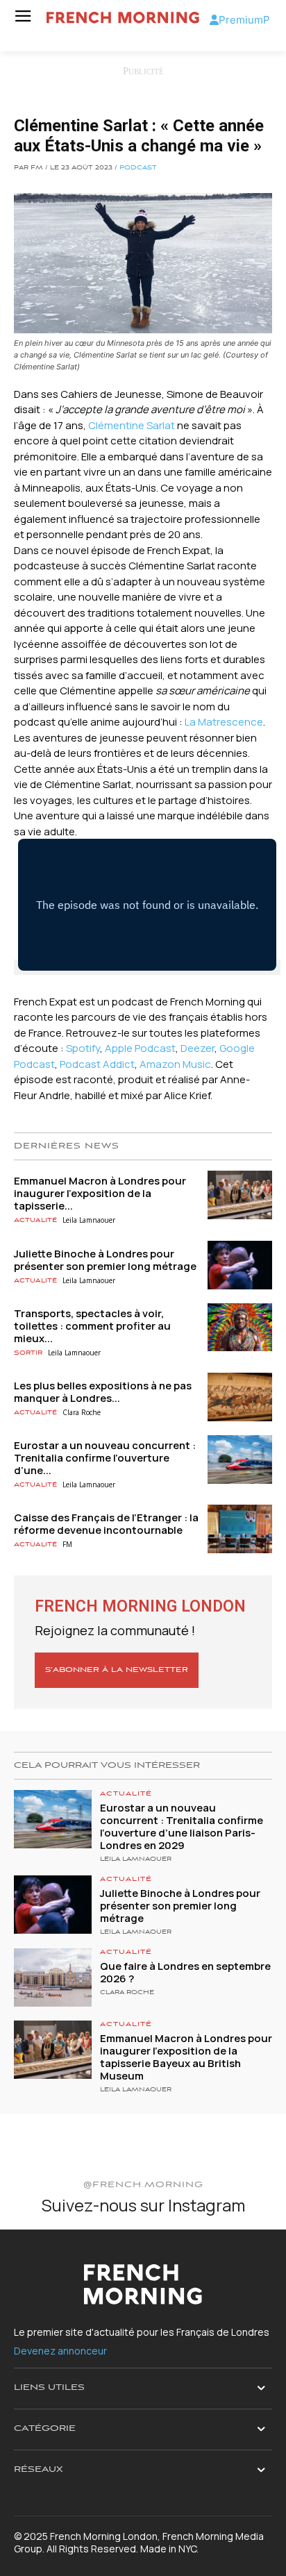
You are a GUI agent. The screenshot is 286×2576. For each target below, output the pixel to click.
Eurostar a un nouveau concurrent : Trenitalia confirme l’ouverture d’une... (105, 1458)
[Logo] (123, 18)
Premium (241, 20)
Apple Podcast (140, 1048)
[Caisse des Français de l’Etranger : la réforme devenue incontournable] (240, 1529)
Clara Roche (82, 1412)
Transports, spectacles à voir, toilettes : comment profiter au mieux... (92, 1326)
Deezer (197, 1048)
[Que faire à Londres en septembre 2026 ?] (53, 1977)
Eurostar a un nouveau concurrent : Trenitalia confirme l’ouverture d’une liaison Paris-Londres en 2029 (182, 1826)
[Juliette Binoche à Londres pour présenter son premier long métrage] (240, 1265)
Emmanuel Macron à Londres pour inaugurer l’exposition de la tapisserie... (100, 1193)
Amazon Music (175, 1064)
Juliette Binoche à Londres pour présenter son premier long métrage (105, 1260)
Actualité (35, 1220)
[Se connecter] (214, 20)
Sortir (28, 1353)
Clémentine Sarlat (132, 425)
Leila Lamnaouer (89, 1220)
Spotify (83, 1048)
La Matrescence (224, 722)
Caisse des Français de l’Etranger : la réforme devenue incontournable (106, 1524)
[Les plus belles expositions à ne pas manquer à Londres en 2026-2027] (240, 1397)
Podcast (138, 168)
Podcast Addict (97, 1064)
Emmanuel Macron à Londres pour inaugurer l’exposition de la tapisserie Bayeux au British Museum (186, 2057)
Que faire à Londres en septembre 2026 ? (185, 1972)
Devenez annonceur (60, 2351)
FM (67, 1544)
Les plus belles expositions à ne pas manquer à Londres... (103, 1392)
